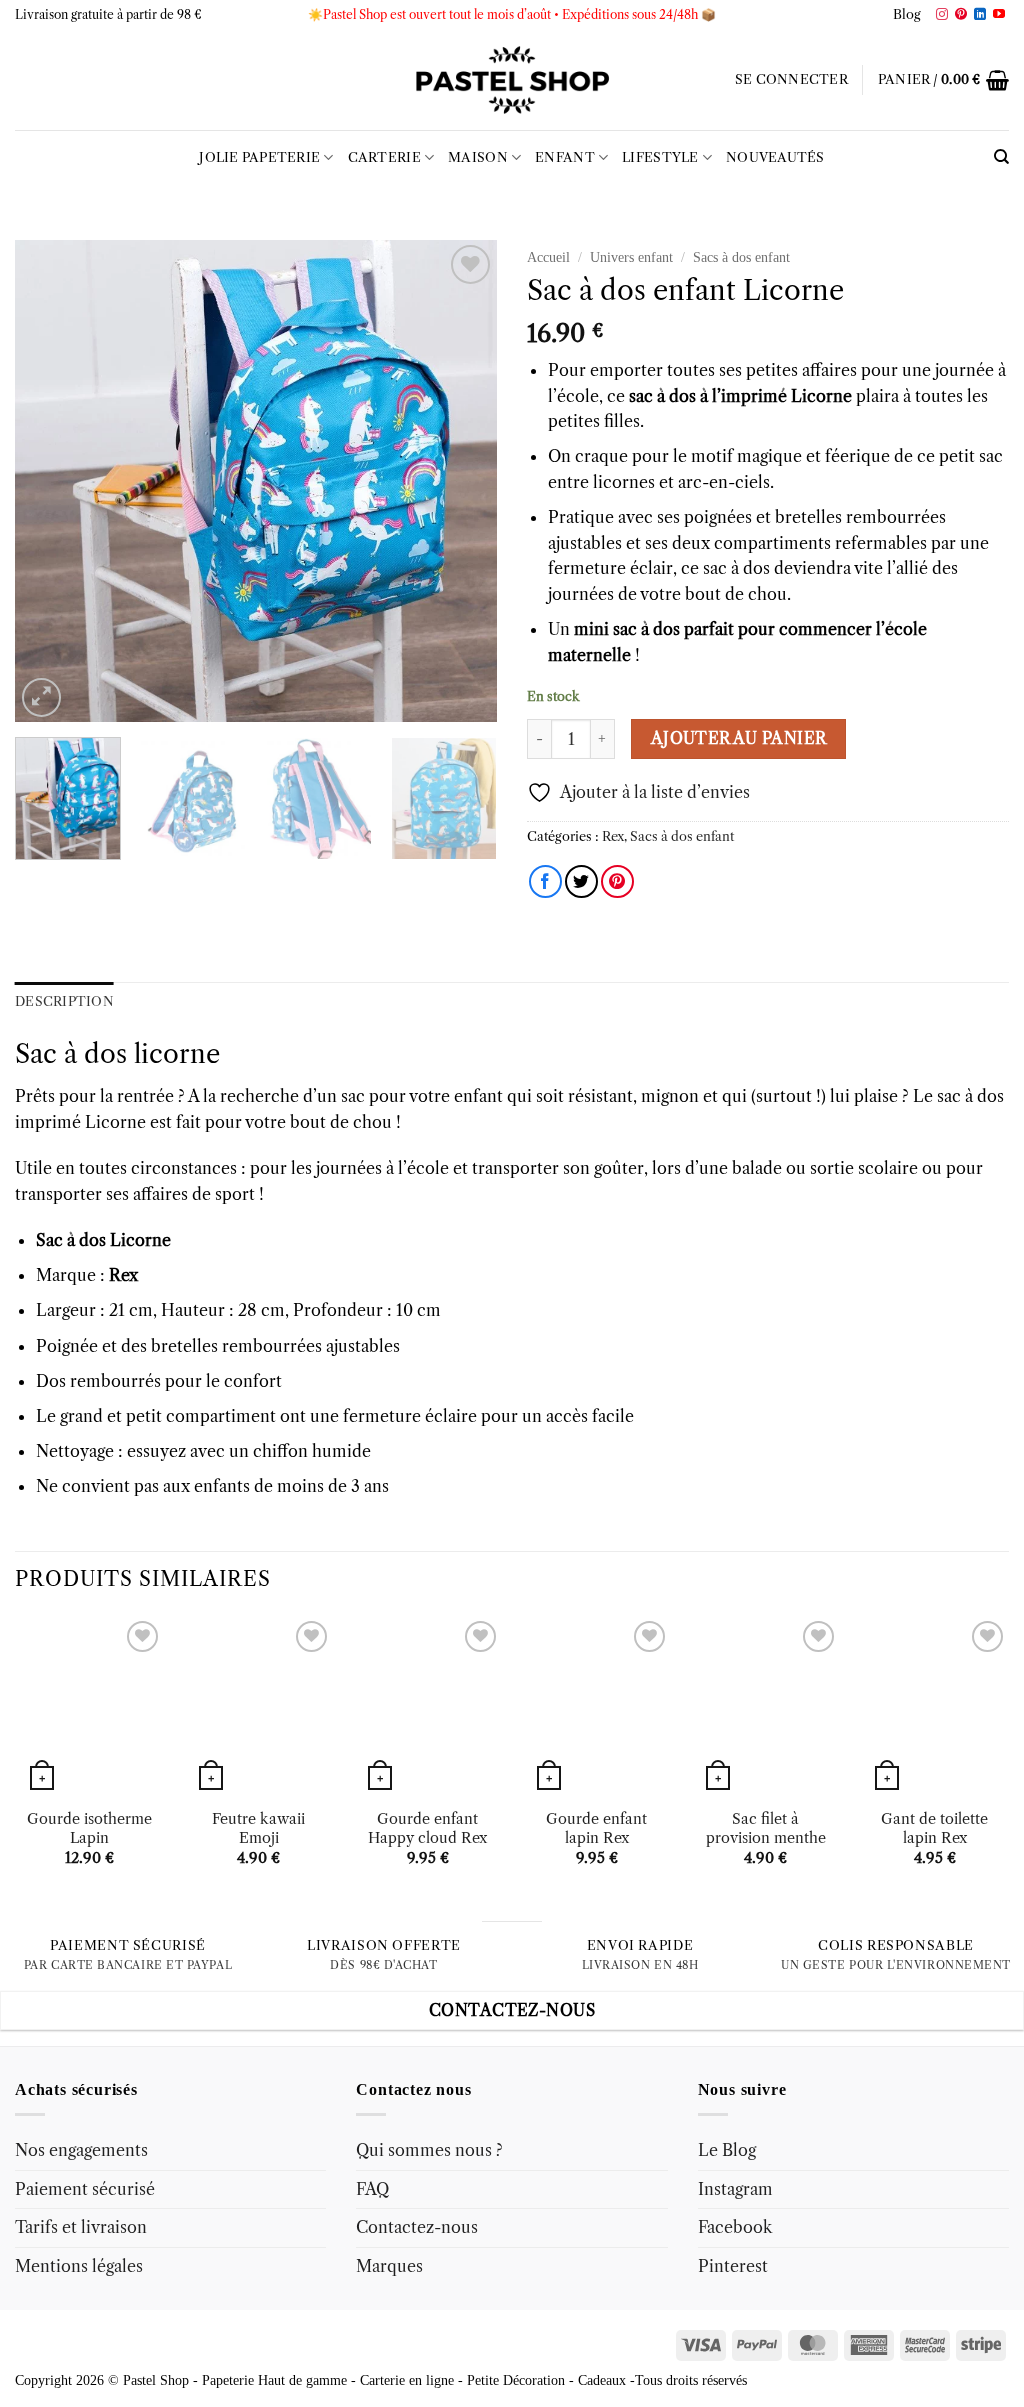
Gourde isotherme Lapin (89, 1828)
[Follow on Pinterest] (961, 15)
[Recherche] (1001, 157)
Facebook (735, 2227)
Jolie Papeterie (259, 157)
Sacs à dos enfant (741, 257)
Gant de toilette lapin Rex (934, 1828)
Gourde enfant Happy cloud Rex (427, 1828)
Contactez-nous (417, 2227)
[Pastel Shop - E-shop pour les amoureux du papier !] (512, 80)
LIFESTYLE (660, 157)
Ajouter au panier (739, 738)
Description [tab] (64, 1001)
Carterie (384, 157)
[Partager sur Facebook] (545, 881)
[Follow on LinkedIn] (980, 15)
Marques (389, 2266)
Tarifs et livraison (81, 2227)
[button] (791, 80)
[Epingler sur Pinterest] (617, 881)
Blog (907, 14)
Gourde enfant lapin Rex (596, 1828)
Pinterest (733, 2266)
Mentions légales (79, 2266)
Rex (613, 836)
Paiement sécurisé (85, 2189)
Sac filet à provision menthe (766, 1828)
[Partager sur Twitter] (581, 881)
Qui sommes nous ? (429, 2150)
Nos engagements (81, 2150)
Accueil (548, 257)
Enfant (565, 157)
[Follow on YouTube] (999, 15)
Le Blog (727, 2150)
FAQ (372, 2189)
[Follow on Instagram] (942, 15)
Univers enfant (631, 257)
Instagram (735, 2189)
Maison (478, 157)
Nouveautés (775, 157)
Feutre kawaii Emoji (258, 1828)
